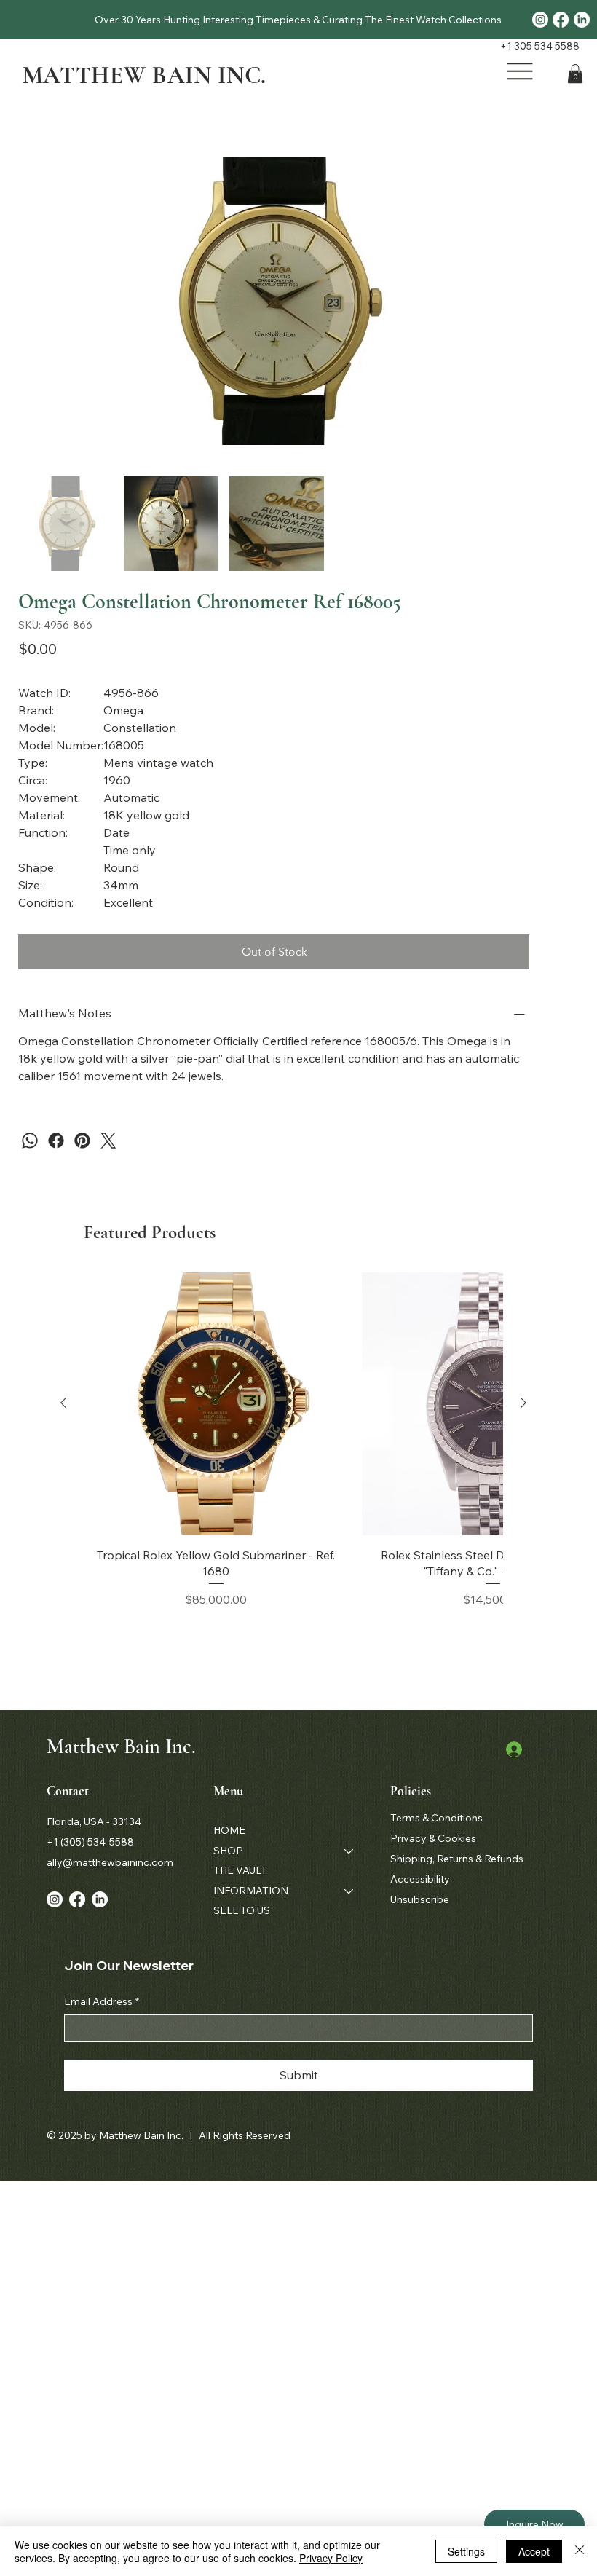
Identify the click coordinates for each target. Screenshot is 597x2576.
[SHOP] (349, 1851)
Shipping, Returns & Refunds (457, 1859)
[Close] (580, 2551)
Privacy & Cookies (433, 1838)
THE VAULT (240, 1870)
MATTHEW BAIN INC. (145, 75)
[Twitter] (108, 1141)
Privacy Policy (331, 2558)
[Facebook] (561, 20)
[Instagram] (540, 20)
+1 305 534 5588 (540, 46)
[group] (293, 1440)
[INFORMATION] (349, 1891)
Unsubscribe (420, 1899)
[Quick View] (216, 1404)
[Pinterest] (82, 1141)
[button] (575, 74)
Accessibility (420, 1879)
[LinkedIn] (582, 20)
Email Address (102, 2001)
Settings (466, 2551)
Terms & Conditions (436, 1818)
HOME (229, 1830)
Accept (534, 2551)
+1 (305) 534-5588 (90, 1842)
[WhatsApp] (30, 1141)
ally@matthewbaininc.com (110, 1862)
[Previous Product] (63, 1403)
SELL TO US (242, 1910)
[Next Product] (523, 1403)
